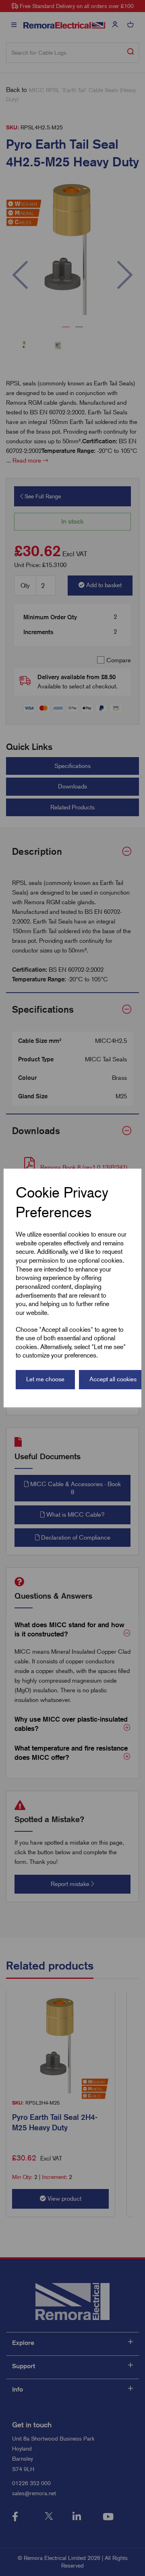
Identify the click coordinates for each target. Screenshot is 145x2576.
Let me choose (45, 1379)
